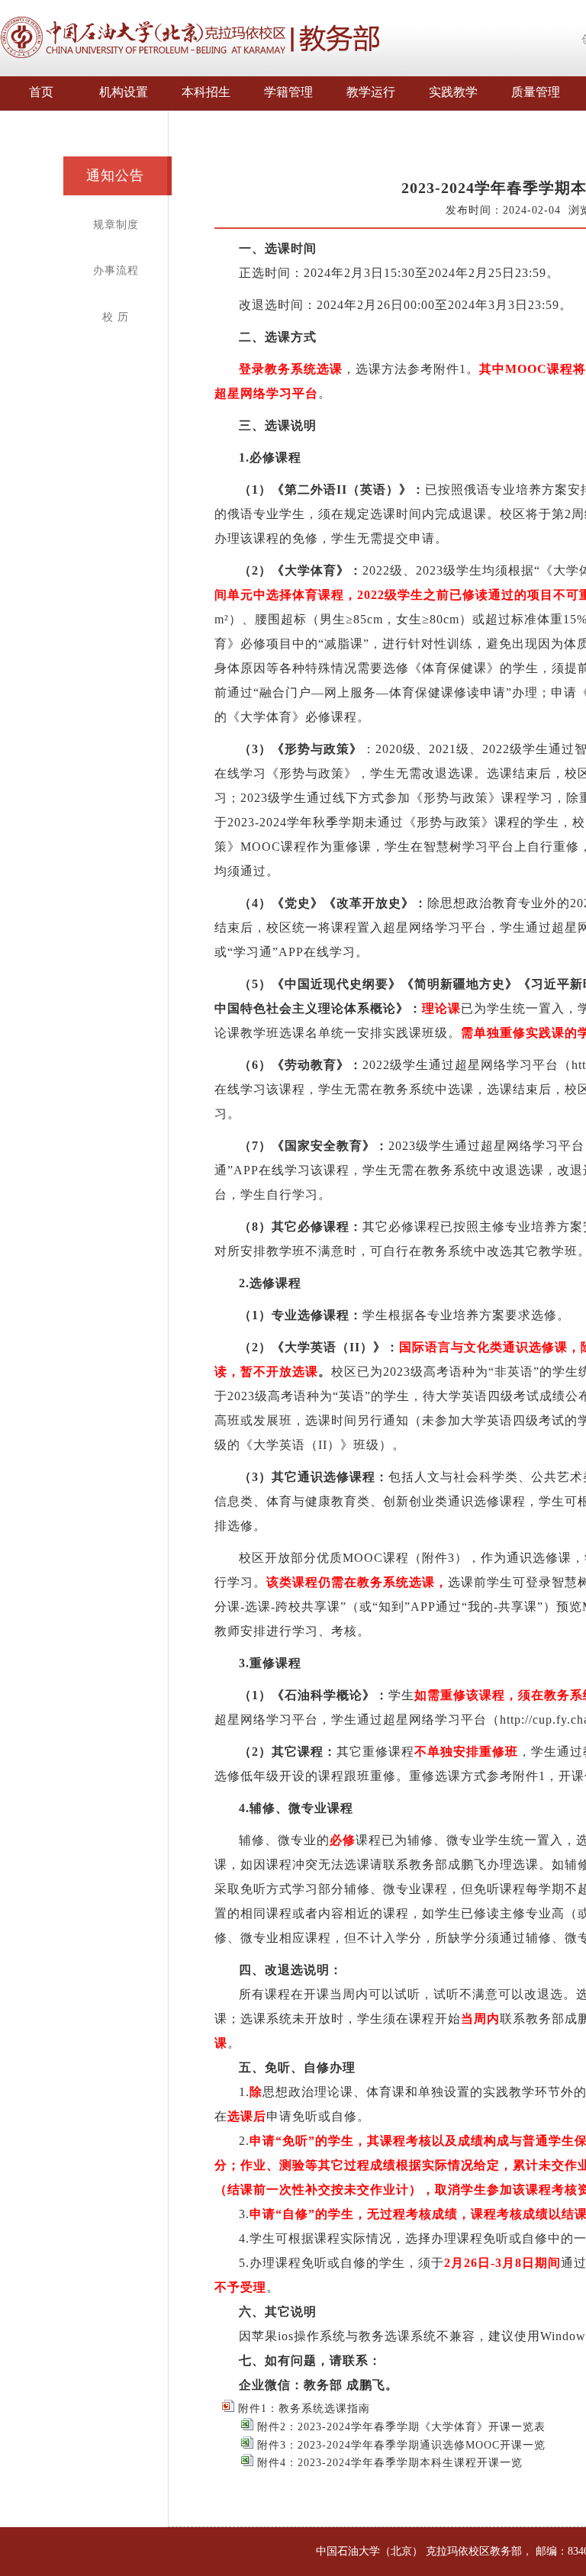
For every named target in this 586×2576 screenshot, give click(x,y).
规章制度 (116, 225)
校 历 (116, 317)
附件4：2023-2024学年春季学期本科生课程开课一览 (388, 2463)
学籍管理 (288, 92)
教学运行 (371, 92)
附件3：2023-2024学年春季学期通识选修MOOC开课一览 (399, 2445)
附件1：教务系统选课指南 (302, 2409)
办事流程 (116, 270)
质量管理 (536, 92)
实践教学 (453, 92)
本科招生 (206, 92)
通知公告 (115, 175)
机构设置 (124, 92)
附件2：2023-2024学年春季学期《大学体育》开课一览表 (399, 2427)
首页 (41, 92)
